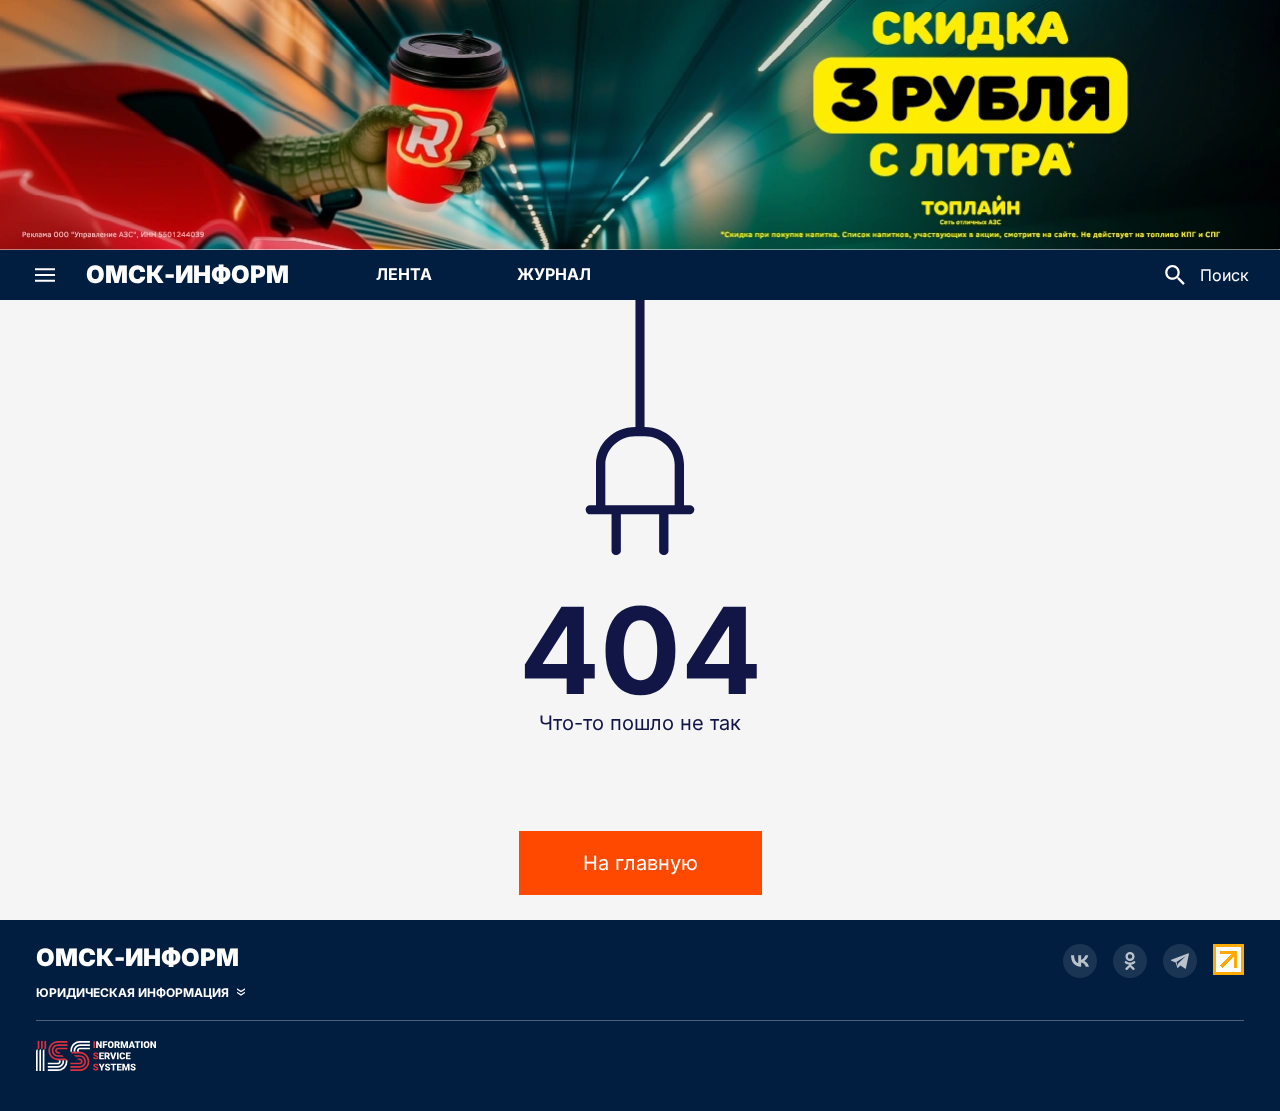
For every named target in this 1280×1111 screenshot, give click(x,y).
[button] (45, 275)
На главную (640, 863)
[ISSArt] (640, 1052)
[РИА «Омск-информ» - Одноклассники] (1130, 961)
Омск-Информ (187, 275)
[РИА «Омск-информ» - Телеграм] (1180, 961)
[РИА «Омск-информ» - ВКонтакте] (1080, 961)
